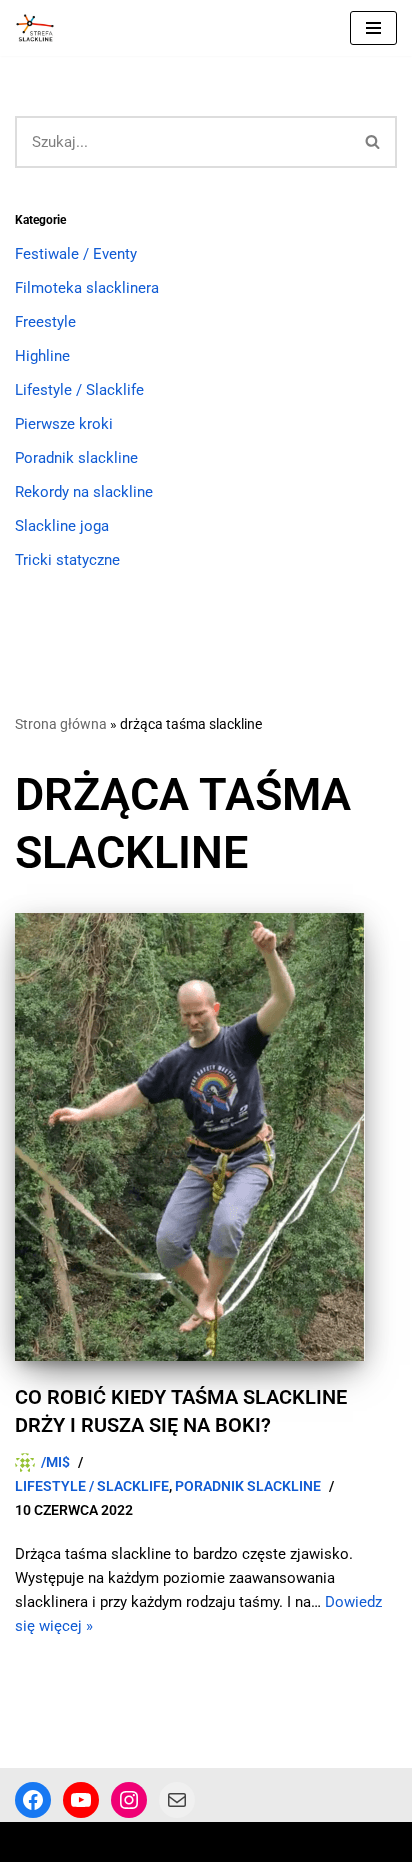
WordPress (178, 1842)
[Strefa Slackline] (40, 28)
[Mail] (177, 1800)
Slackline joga (62, 526)
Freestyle (45, 322)
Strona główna (61, 724)
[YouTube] (81, 1800)
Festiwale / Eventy (76, 254)
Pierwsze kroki (64, 424)
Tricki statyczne (67, 560)
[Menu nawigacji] (373, 28)
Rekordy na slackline (84, 492)
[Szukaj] (373, 142)
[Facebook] (33, 1800)
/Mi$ (55, 1462)
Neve (32, 1842)
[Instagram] (129, 1800)
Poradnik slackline (76, 458)
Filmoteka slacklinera (87, 288)
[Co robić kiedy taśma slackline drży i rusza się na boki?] (206, 1137)
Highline (42, 356)
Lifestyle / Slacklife (79, 390)
